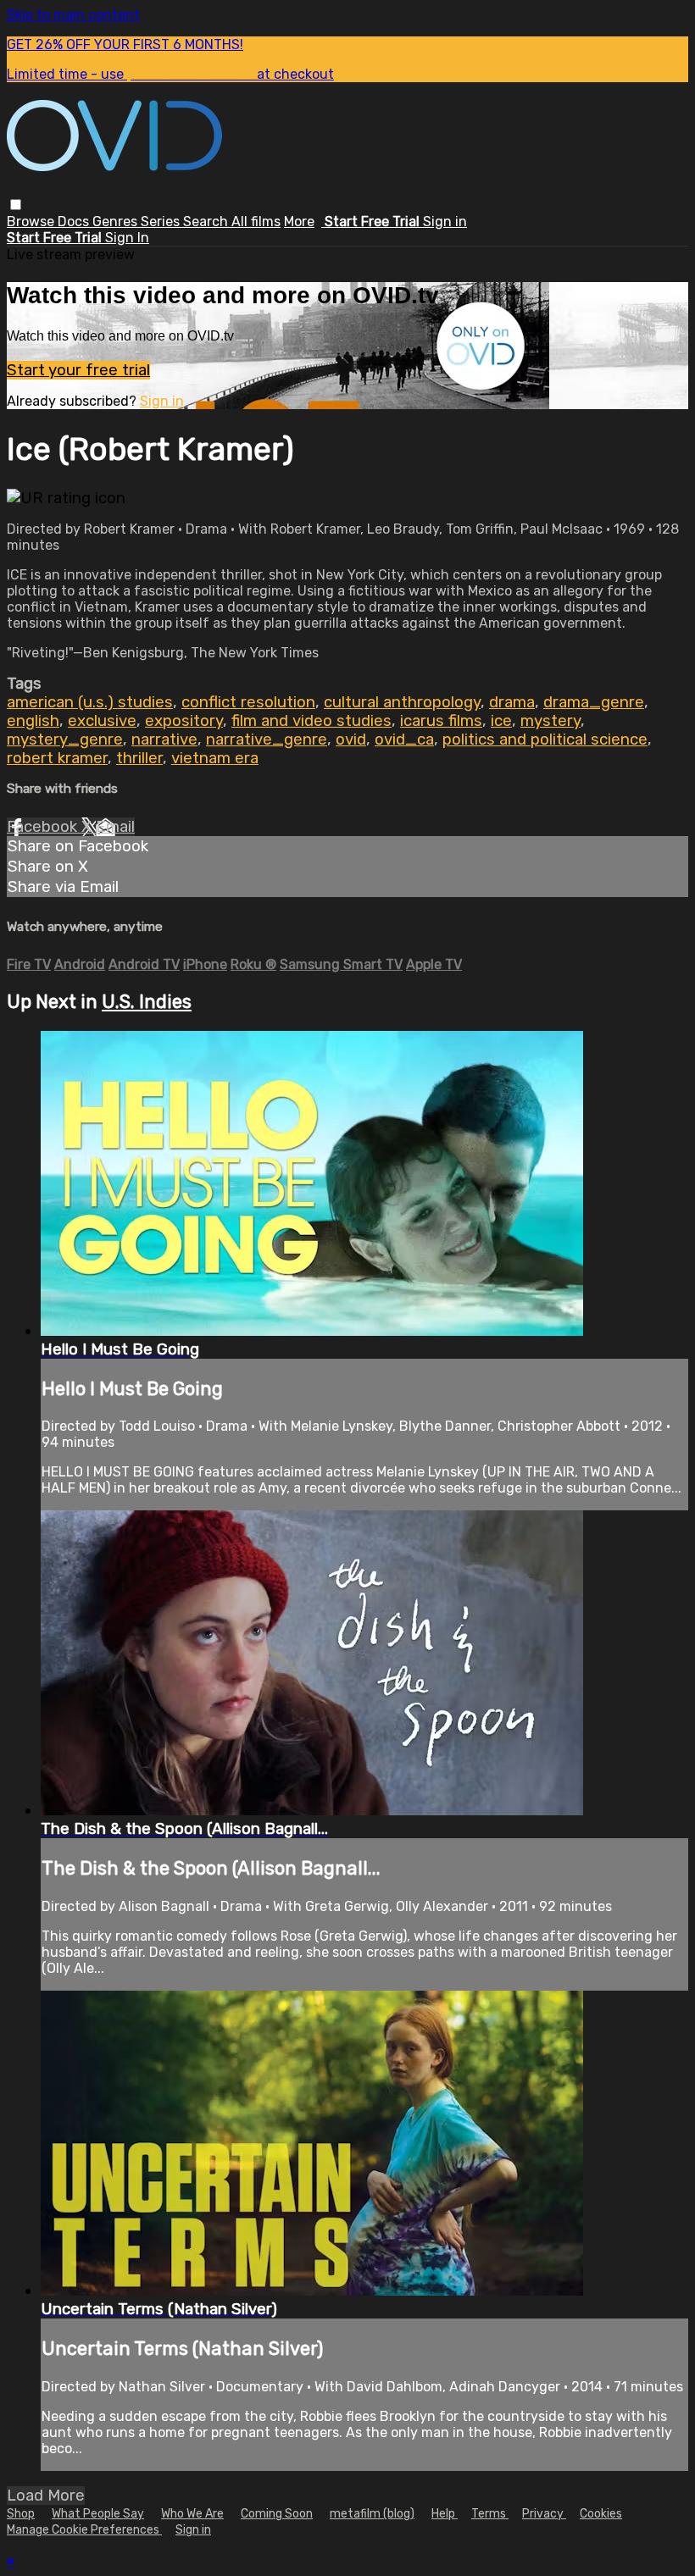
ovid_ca (404, 740)
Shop (21, 2514)
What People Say (98, 2514)
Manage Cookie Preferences (84, 2530)
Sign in (445, 222)
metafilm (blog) (372, 2514)
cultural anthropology (402, 702)
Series (162, 222)
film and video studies (311, 721)
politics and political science (545, 740)
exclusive (102, 721)
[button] (16, 205)
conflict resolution (248, 702)
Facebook (44, 827)
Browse (32, 222)
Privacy (544, 2514)
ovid (351, 740)
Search (207, 222)
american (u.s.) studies (90, 702)
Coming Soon (277, 2514)
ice (501, 721)
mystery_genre (65, 740)
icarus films (441, 721)
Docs (75, 222)
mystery (550, 721)
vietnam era (215, 758)
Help (445, 2514)
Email (115, 827)
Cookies (601, 2514)
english (33, 721)
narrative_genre (267, 740)
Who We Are (192, 2514)
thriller (139, 758)
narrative (164, 740)
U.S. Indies (147, 1002)
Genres (117, 222)
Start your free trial (78, 370)
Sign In (127, 238)
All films (256, 222)
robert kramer (57, 758)
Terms (490, 2514)
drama (512, 702)
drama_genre (594, 702)
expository (184, 721)
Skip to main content (73, 15)
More (299, 222)
